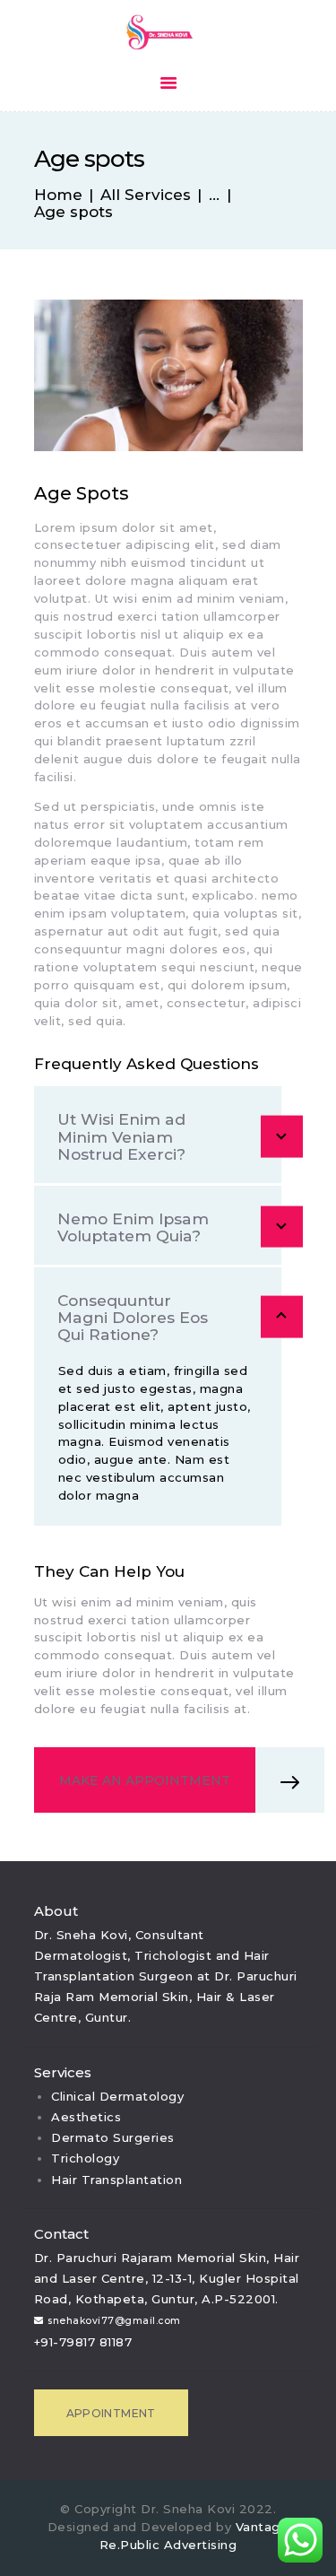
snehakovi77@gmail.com (114, 2321)
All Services (146, 195)
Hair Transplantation (116, 2180)
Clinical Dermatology (117, 2096)
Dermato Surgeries (113, 2137)
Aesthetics (86, 2117)
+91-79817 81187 (83, 2342)
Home (58, 195)
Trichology (85, 2158)
